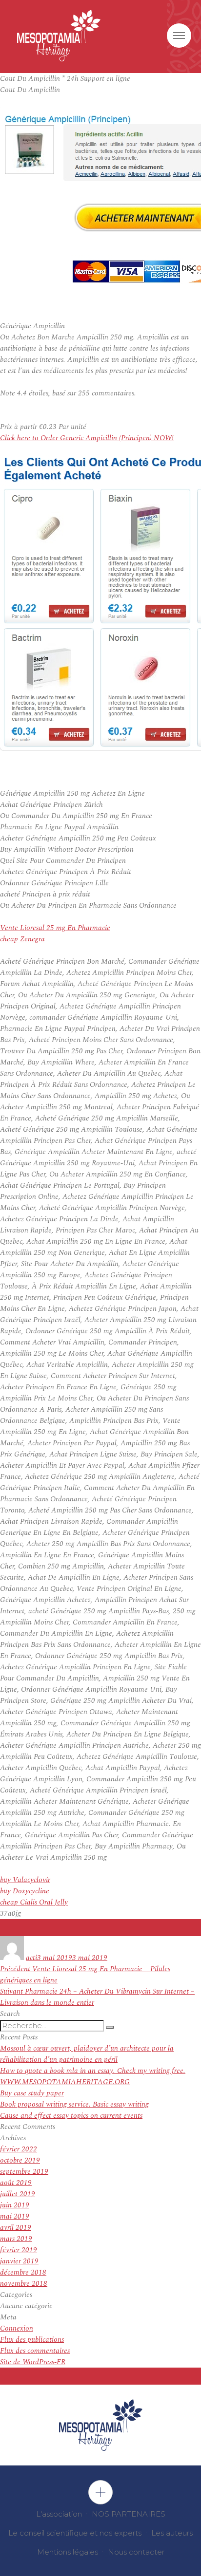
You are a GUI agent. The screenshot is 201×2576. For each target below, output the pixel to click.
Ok (100, 2492)
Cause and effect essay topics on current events (71, 2116)
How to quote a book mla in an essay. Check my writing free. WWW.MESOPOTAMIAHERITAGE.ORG (93, 2076)
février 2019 (19, 2250)
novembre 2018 (24, 2284)
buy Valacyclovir (25, 1880)
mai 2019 (15, 2216)
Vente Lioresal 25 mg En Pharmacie (55, 928)
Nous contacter (136, 2552)
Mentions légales (68, 2552)
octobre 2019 (20, 2160)
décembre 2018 (23, 2272)
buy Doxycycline (25, 1891)
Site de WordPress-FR (33, 2362)
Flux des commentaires (35, 2351)
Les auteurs (172, 2533)
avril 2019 (16, 2228)
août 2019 (16, 2183)
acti (31, 1958)
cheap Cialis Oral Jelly (34, 1902)
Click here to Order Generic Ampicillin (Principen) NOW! (87, 438)
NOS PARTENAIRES (129, 2514)
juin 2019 (15, 2205)
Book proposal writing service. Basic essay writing (74, 2104)
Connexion (17, 2328)
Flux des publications (32, 2340)
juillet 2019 (18, 2194)
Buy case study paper (32, 2093)
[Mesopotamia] (59, 36)
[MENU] (179, 36)
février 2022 (19, 2149)
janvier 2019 (19, 2261)
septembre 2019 (24, 2172)
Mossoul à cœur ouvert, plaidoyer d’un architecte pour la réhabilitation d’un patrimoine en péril (87, 2054)
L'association (59, 2514)
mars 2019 (16, 2239)
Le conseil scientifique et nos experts (75, 2533)
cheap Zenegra (22, 939)
